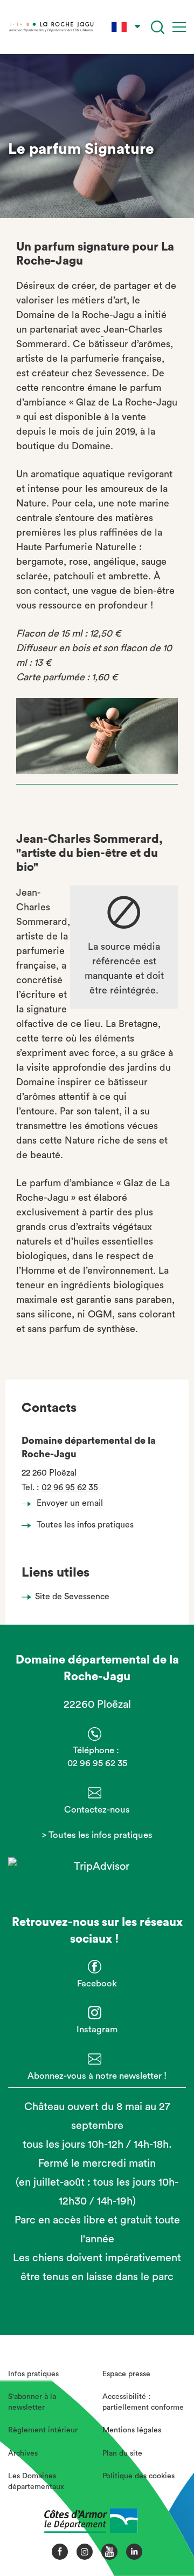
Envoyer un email (70, 1503)
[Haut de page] (168, 2530)
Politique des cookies (138, 2476)
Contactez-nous (97, 1810)
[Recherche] (158, 27)
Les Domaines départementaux (36, 2482)
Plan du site (122, 2453)
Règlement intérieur (43, 2430)
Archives (23, 2453)
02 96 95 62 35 (70, 1488)
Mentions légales (132, 2430)
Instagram (97, 2029)
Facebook (97, 1983)
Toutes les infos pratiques (85, 1525)
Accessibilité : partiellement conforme (143, 2402)
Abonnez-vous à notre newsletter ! (97, 2076)
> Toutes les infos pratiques (97, 1835)
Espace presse (126, 2374)
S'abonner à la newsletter (32, 2402)
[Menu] (179, 27)
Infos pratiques (33, 2374)
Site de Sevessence (72, 1597)
